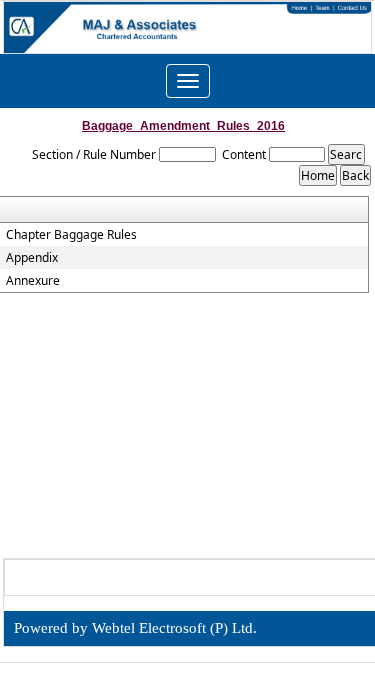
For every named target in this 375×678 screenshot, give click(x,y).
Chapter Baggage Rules (71, 235)
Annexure (33, 281)
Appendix (32, 258)
